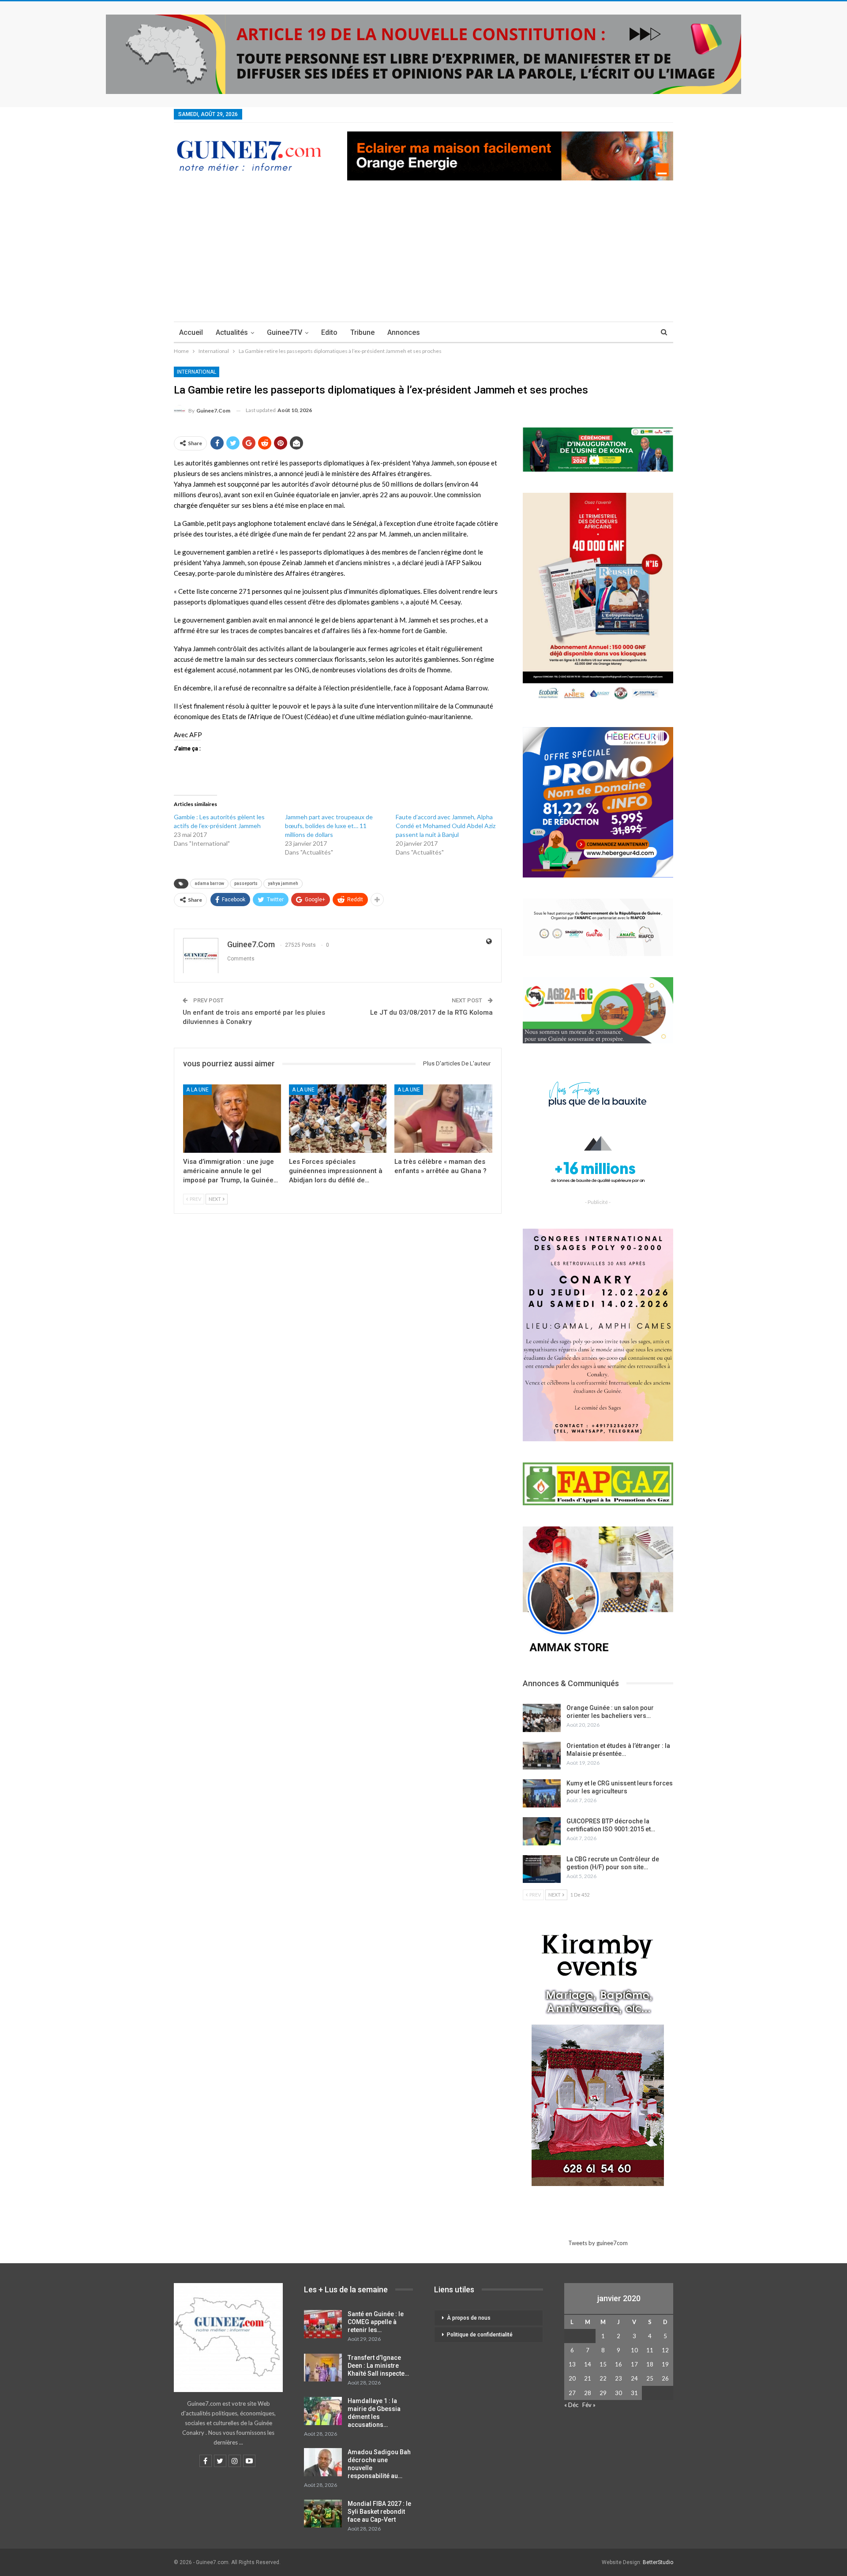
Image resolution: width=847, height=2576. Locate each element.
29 (603, 2393)
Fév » (589, 2405)
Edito (329, 332)
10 (634, 2350)
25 (650, 2378)
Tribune (362, 332)
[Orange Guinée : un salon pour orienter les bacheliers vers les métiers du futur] (542, 1718)
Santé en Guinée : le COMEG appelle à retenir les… (376, 2322)
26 (665, 2378)
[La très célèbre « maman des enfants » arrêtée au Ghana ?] (443, 1119)
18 (650, 2364)
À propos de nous (469, 2318)
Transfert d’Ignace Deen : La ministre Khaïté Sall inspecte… (378, 2366)
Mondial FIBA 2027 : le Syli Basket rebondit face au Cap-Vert (379, 2512)
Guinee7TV (285, 332)
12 (665, 2350)
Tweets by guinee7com (598, 2243)
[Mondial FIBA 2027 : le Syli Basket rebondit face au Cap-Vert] (323, 2514)
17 (634, 2364)
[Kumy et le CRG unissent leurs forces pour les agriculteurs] (542, 1793)
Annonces (404, 332)
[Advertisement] (423, 255)
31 (634, 2393)
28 (588, 2393)
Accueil (191, 332)
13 (572, 2364)
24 (634, 2378)
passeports (246, 883)
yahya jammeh (283, 883)
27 (572, 2393)
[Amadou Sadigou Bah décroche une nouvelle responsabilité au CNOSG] (323, 2462)
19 (665, 2364)
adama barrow (209, 883)
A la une (197, 1090)
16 (618, 2364)
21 (588, 2378)
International (197, 372)
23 (618, 2378)
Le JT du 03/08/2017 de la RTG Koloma (431, 1012)
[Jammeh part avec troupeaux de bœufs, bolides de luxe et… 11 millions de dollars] (341, 835)
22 (603, 2378)
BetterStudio (658, 2562)
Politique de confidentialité (480, 2335)
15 (603, 2364)
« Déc (571, 2405)
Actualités (232, 332)
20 (572, 2378)
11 (650, 2350)
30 (618, 2393)
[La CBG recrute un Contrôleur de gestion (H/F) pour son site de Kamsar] (542, 1869)
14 (588, 2364)
